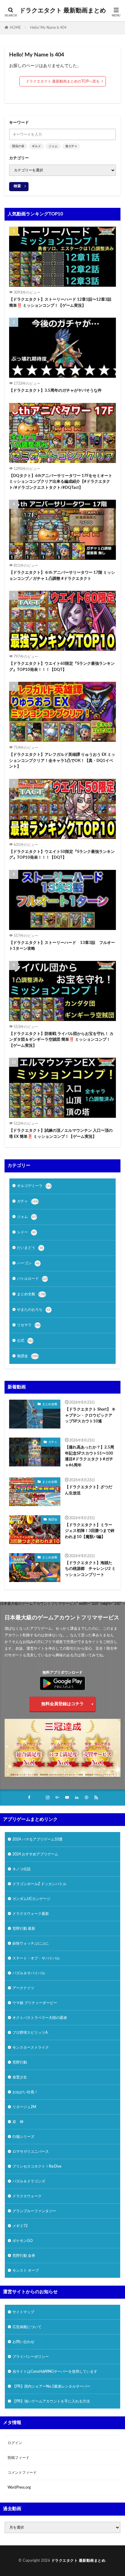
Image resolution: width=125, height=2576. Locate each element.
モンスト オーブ (26, 2270)
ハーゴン (28, 1263)
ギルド (36, 146)
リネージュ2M (24, 2107)
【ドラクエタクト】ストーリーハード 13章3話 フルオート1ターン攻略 (62, 946)
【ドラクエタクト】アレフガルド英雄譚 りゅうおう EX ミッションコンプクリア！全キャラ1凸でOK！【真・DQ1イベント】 (62, 761)
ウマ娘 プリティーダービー (35, 2003)
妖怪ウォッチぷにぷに (31, 1943)
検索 (17, 186)
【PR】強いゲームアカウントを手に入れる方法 (51, 2401)
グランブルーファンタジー (34, 2211)
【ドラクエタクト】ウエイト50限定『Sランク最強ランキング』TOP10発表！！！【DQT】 (62, 855)
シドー (26, 1232)
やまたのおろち (34, 1310)
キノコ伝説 (22, 1869)
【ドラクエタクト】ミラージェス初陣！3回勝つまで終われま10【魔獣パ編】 (90, 1531)
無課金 (28, 1356)
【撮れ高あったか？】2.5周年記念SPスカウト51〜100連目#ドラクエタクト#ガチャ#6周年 (90, 1456)
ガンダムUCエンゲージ (31, 1899)
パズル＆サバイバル (29, 1973)
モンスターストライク (31, 2047)
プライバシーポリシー (31, 2357)
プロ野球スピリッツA (30, 2033)
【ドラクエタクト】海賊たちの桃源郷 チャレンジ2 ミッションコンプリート (90, 1569)
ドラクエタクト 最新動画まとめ (63, 11)
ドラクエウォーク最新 (31, 1914)
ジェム (53, 146)
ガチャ (28, 1201)
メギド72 (20, 2226)
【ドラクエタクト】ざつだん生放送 (89, 1490)
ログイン (15, 2443)
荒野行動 (20, 2062)
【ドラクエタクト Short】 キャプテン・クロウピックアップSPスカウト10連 (90, 1415)
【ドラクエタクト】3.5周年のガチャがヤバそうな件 (55, 391)
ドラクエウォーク (27, 2196)
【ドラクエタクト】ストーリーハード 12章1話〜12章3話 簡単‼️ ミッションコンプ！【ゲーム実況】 (60, 303)
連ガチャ (71, 146)
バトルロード (32, 1279)
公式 (25, 1340)
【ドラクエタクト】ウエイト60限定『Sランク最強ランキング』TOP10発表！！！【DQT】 (62, 667)
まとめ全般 (32, 1294)
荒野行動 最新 (24, 1929)
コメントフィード (22, 2473)
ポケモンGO (23, 2241)
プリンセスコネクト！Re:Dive (37, 2166)
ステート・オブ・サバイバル (36, 1958)
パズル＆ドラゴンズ (29, 2181)
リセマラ (29, 1325)
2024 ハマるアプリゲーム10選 (37, 1839)
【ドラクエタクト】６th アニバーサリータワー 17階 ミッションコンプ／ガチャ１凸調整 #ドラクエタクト (62, 576)
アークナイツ (23, 1988)
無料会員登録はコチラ (62, 1704)
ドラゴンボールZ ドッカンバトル (39, 1884)
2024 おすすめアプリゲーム (35, 1854)
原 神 (18, 2122)
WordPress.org (19, 2487)
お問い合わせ (23, 2342)
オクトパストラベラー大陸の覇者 (40, 2018)
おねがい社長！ (25, 2092)
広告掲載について (27, 2327)
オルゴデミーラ (34, 1186)
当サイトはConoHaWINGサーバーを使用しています (55, 2371)
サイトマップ (23, 2312)
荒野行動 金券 (24, 2256)
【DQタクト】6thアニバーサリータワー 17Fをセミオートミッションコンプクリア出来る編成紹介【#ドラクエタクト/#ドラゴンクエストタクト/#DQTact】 (61, 482)
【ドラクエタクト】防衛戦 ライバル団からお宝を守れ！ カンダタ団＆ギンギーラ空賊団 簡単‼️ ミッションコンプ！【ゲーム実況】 (61, 1040)
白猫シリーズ (23, 2137)
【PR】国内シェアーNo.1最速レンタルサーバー (51, 2386)
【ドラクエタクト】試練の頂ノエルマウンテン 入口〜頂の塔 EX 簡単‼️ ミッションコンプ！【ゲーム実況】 (61, 1134)
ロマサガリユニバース (31, 2152)
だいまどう (30, 1248)
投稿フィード (19, 2458)
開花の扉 (18, 146)
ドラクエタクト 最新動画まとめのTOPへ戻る (63, 81)
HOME (15, 28)
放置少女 (20, 2077)
